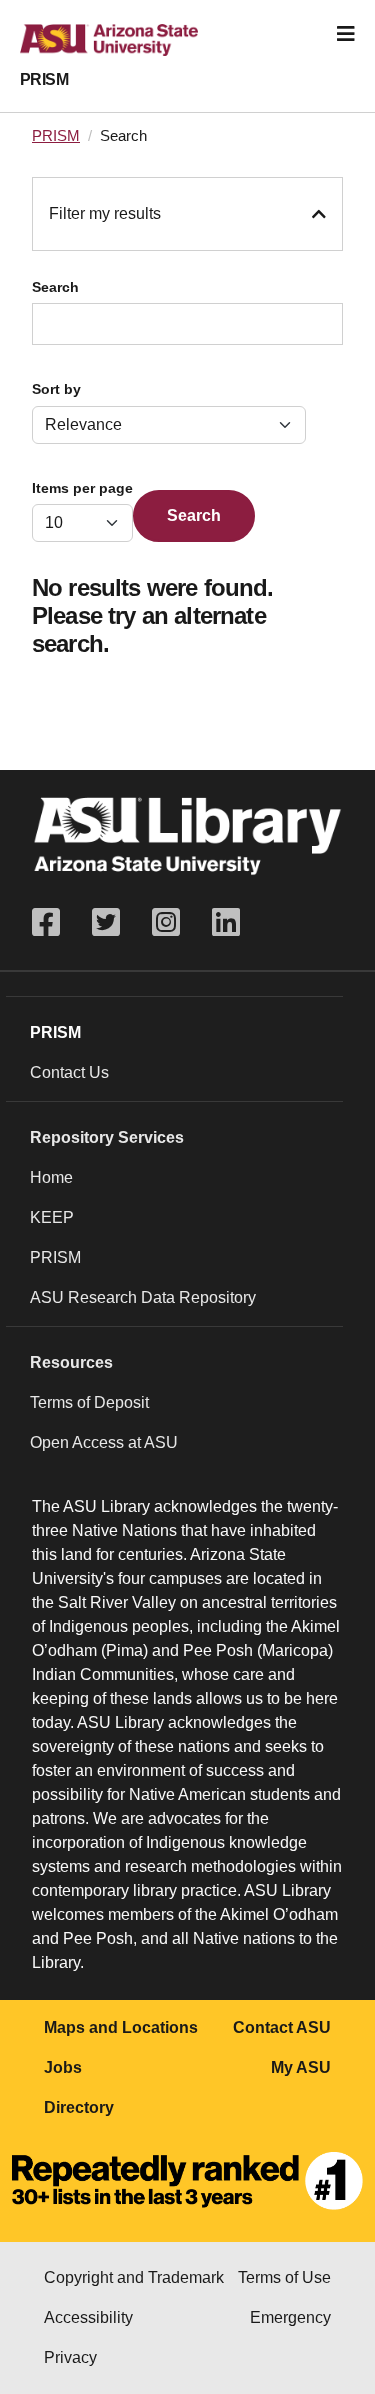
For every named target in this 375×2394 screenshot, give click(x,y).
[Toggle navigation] (346, 34)
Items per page (82, 488)
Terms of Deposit (89, 1402)
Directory (79, 2107)
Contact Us (69, 1072)
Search (55, 287)
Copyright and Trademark (134, 2277)
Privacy (70, 2357)
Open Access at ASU (104, 1442)
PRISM (44, 79)
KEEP (52, 1217)
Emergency (290, 2317)
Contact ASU (282, 2027)
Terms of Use (284, 2277)
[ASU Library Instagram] (166, 922)
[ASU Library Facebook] (54, 922)
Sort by (56, 389)
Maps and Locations (121, 2027)
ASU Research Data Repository (143, 1297)
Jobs (63, 2067)
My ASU (301, 2067)
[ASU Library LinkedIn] (226, 922)
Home (51, 1177)
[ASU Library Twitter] (106, 922)
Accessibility (88, 2317)
